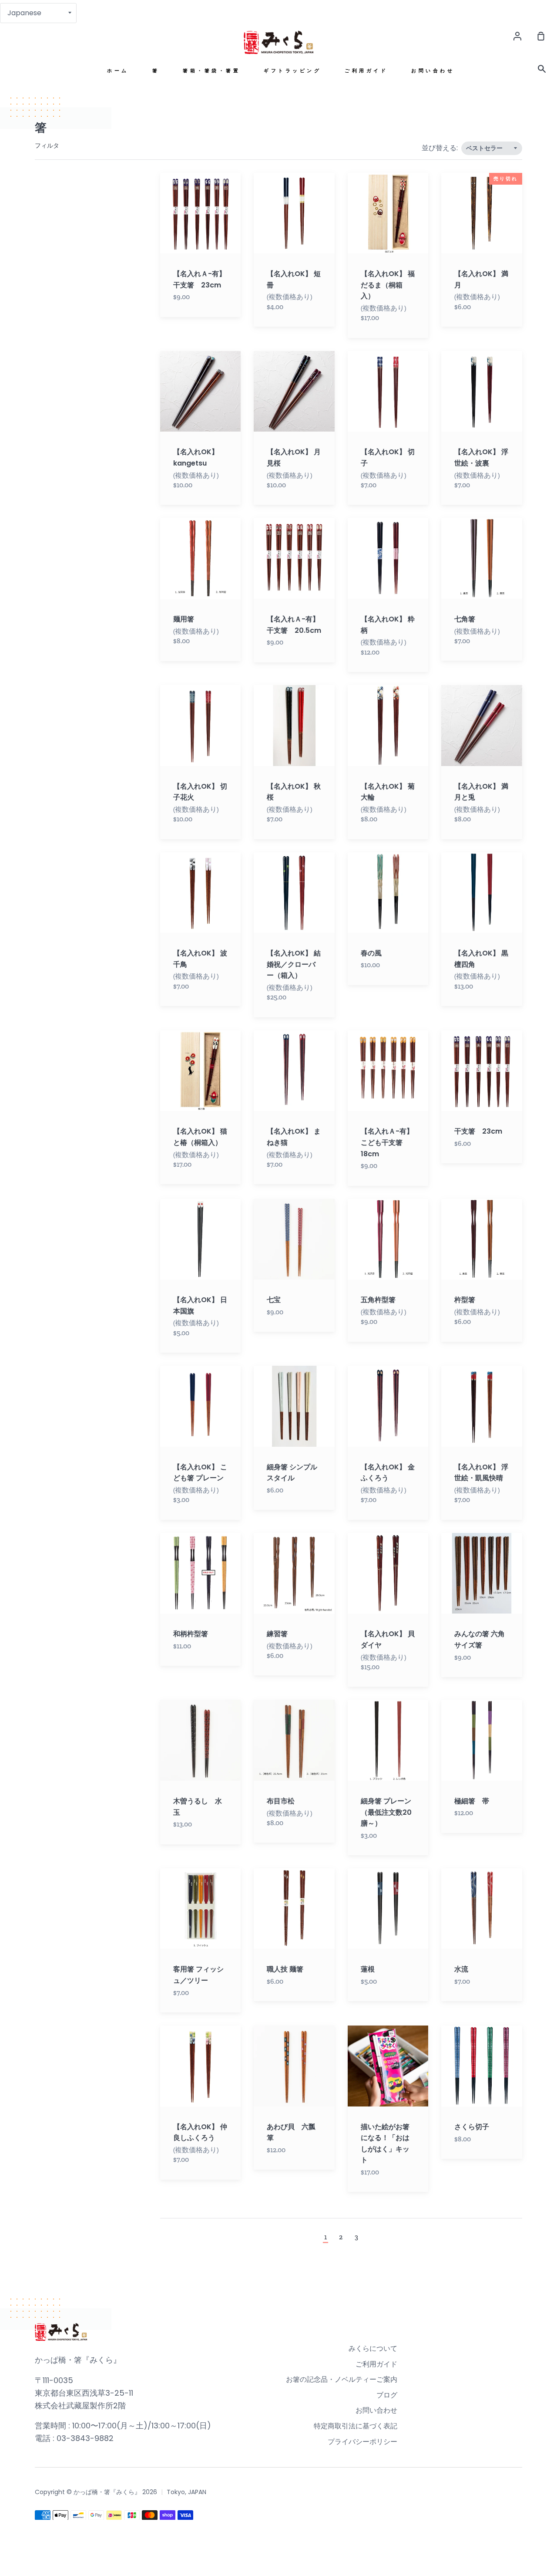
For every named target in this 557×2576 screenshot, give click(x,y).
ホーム (118, 71)
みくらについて (373, 2348)
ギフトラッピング (292, 71)
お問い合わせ (433, 71)
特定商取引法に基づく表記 (356, 2426)
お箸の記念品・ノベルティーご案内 (342, 2379)
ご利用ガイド (366, 71)
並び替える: (441, 148)
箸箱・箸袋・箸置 (211, 71)
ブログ (387, 2395)
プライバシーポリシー (362, 2442)
